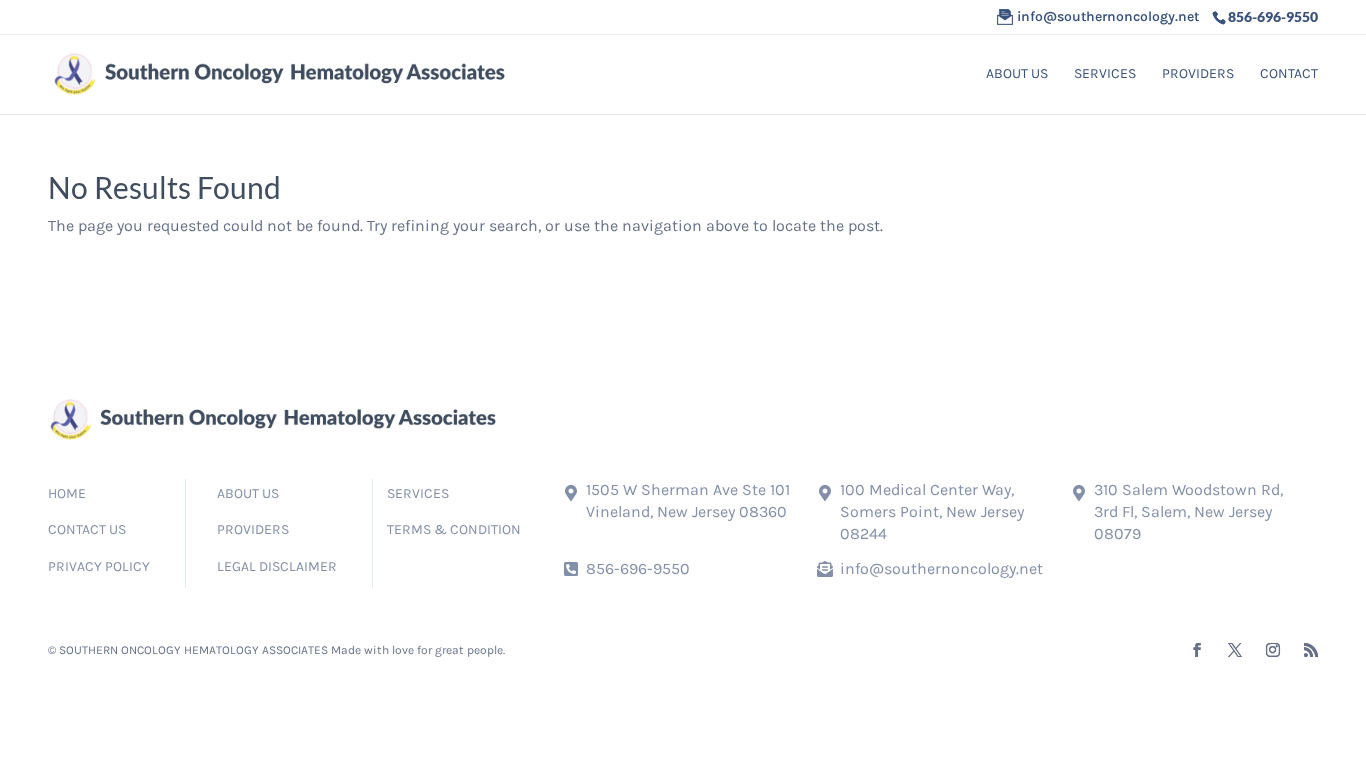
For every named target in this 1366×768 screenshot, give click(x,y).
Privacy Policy (99, 566)
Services (1105, 74)
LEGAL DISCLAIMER (277, 566)
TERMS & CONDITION (454, 529)
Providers (1198, 74)
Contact (1289, 74)
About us (1017, 74)
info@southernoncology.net (941, 568)
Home (67, 493)
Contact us (87, 529)
